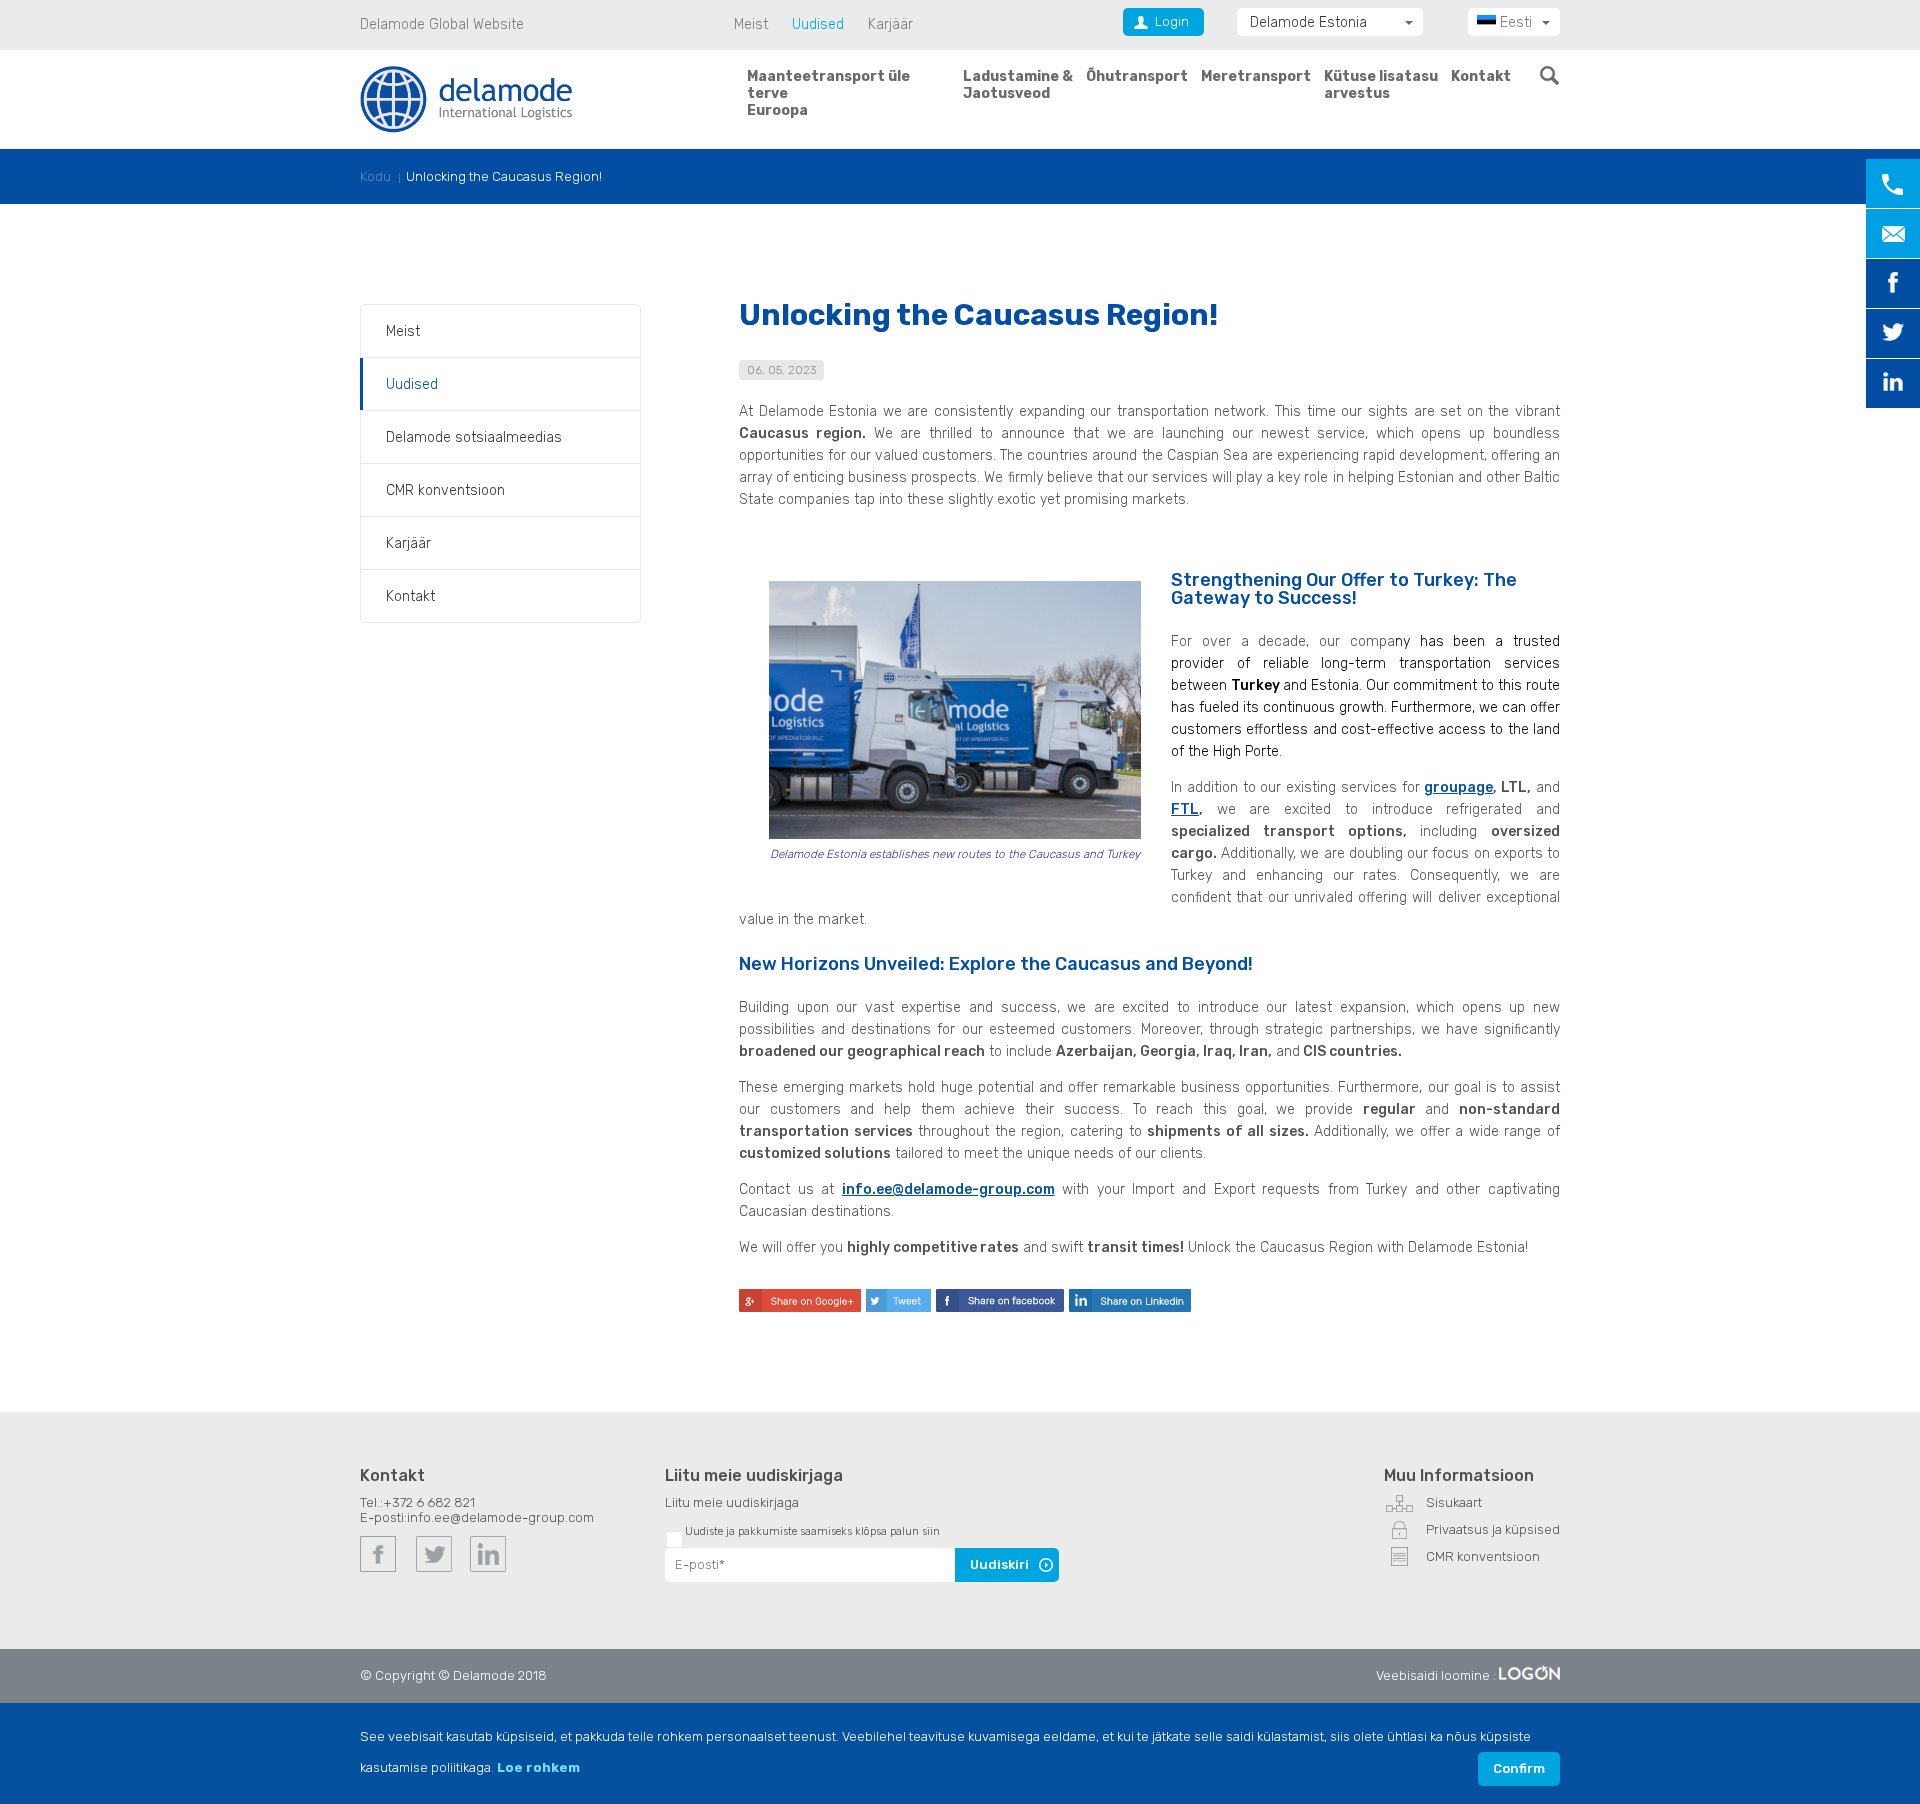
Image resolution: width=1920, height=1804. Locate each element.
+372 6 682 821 (429, 1502)
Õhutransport (1137, 76)
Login (1172, 21)
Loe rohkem (538, 1767)
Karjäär (890, 24)
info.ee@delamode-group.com (948, 1189)
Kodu (375, 176)
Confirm (1519, 1768)
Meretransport (1256, 76)
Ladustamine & (1018, 85)
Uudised (818, 24)
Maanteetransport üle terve (828, 93)
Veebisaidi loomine (1433, 1675)
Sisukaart (1454, 1502)
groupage (1458, 787)
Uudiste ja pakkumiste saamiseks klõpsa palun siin (812, 1531)
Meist (751, 24)
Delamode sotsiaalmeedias (474, 437)
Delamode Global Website (442, 24)
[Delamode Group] (466, 98)
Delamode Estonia (1308, 22)
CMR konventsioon (445, 490)
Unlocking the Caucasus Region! (504, 176)
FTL (1185, 809)
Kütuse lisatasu (1381, 85)
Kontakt (1481, 76)
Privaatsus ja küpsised (1493, 1529)
